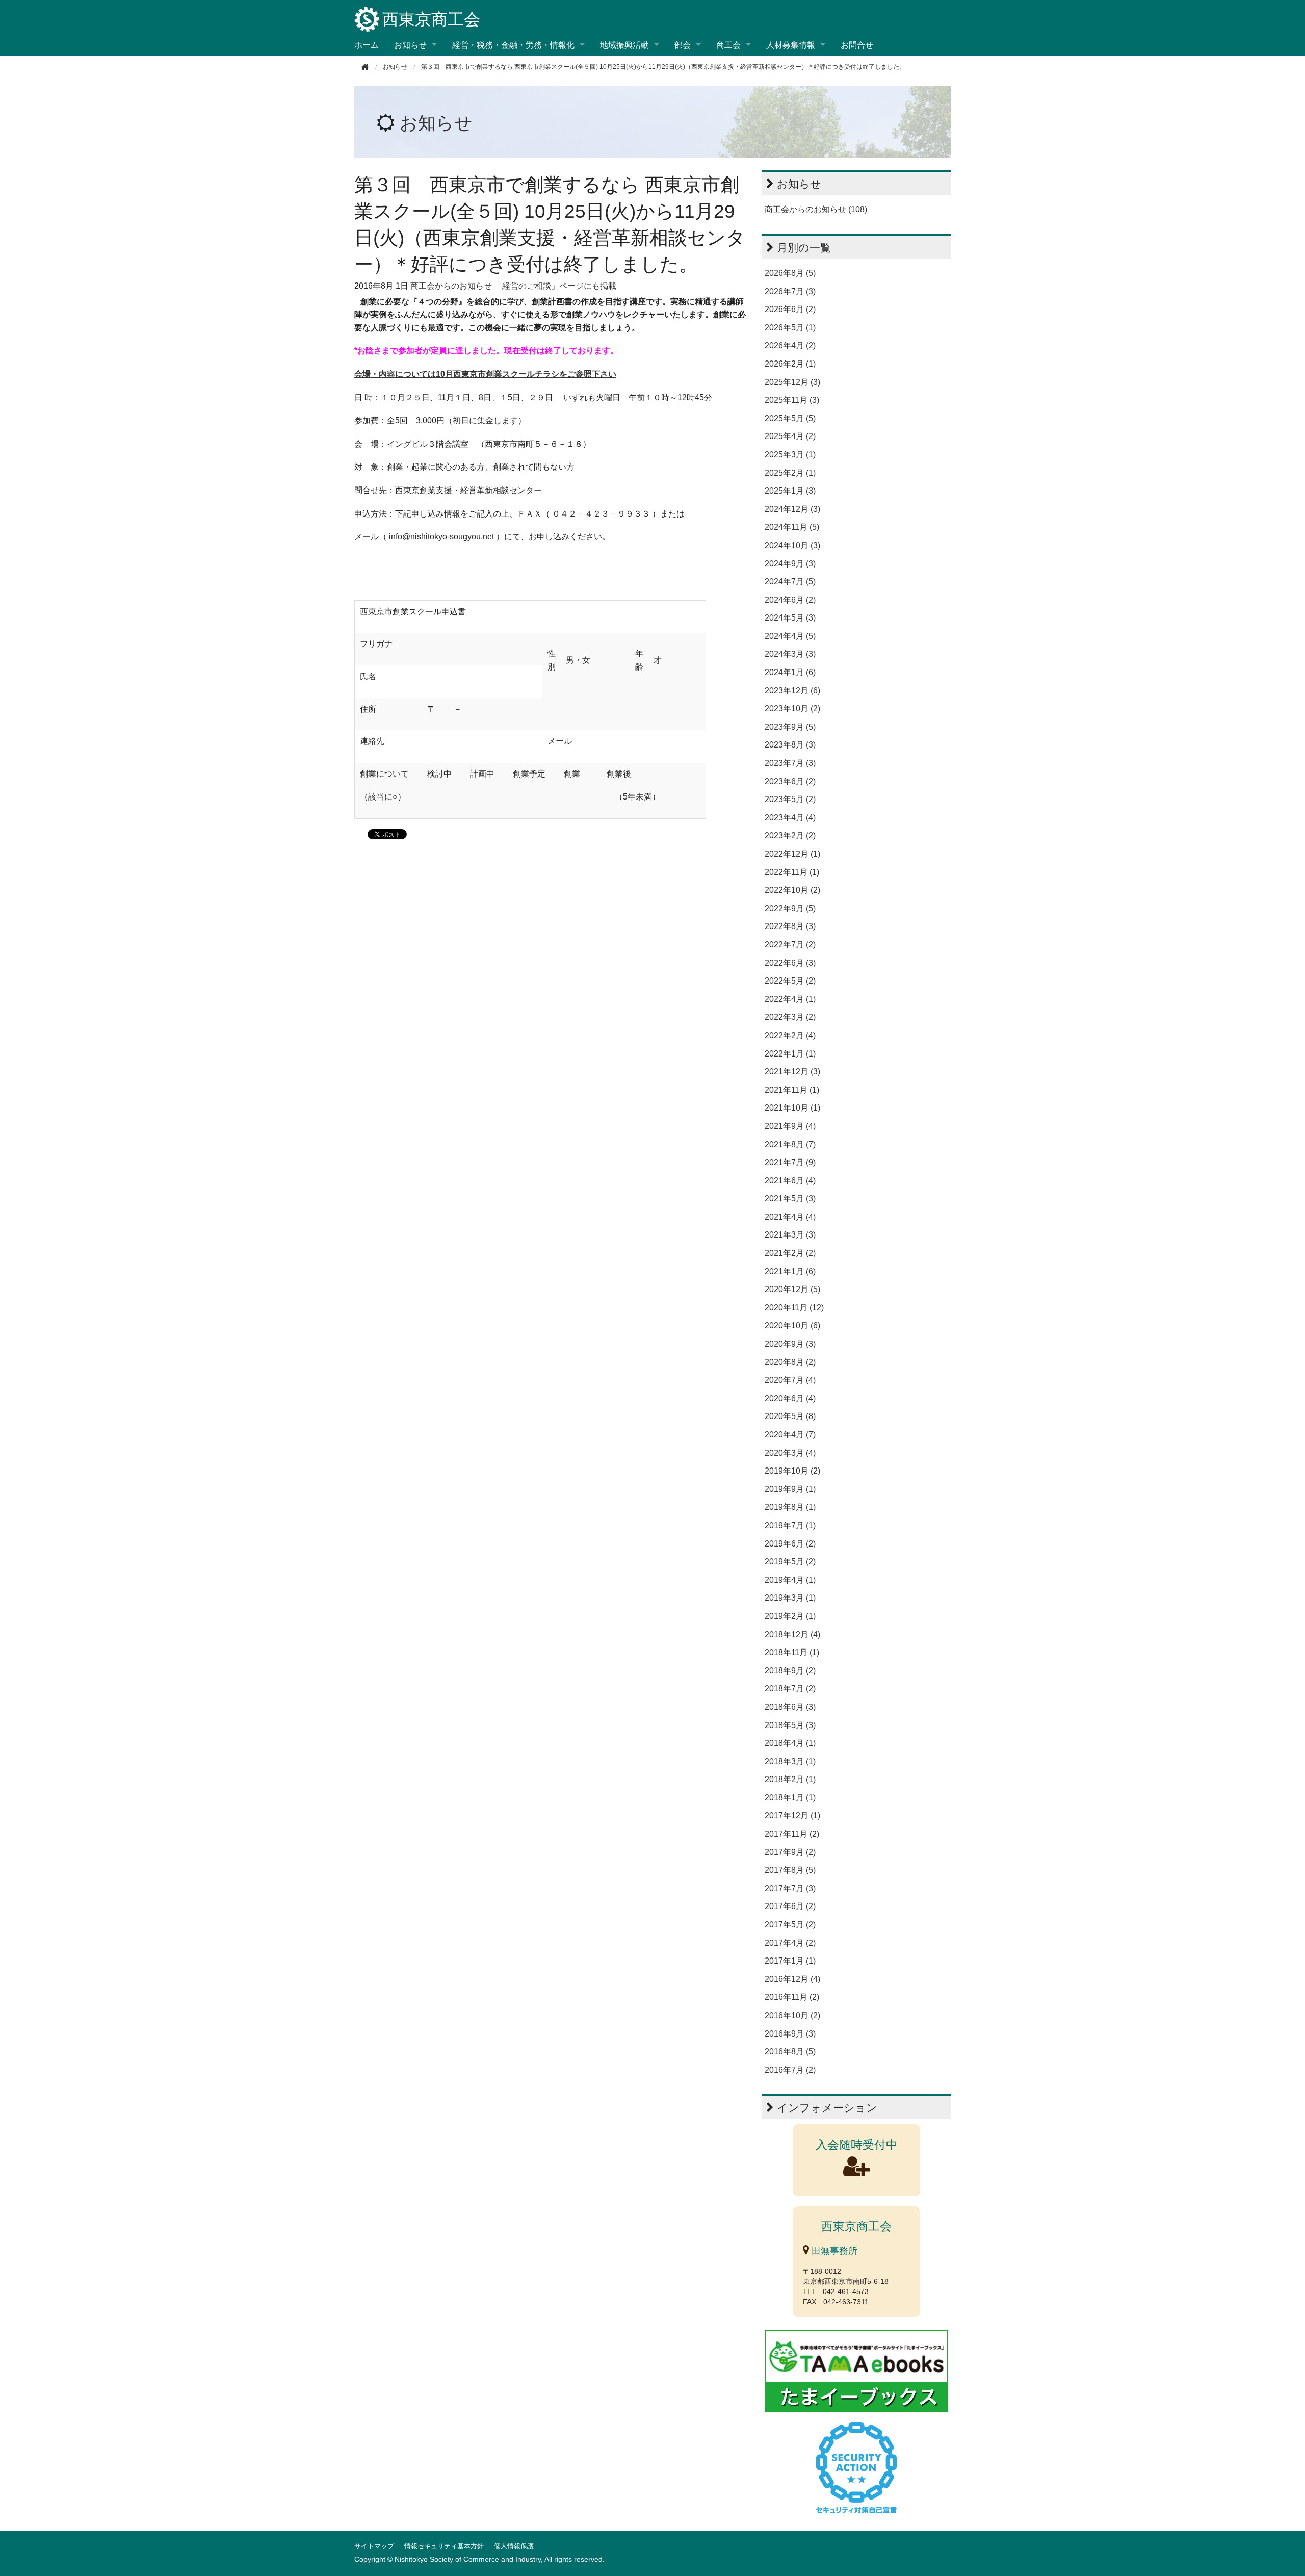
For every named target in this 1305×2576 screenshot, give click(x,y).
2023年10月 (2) (792, 709)
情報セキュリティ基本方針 (444, 2546)
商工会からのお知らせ (451, 286)
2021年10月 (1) (792, 1108)
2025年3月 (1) (790, 455)
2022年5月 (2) (790, 981)
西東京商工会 (431, 19)
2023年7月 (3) (790, 763)
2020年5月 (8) (790, 1416)
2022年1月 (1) (790, 1054)
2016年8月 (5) (790, 2052)
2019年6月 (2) (790, 1544)
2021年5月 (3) (790, 1199)
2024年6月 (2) (790, 600)
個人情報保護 (514, 2546)
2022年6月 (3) (790, 963)
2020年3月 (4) (790, 1453)
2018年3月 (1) (790, 1761)
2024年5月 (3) (790, 618)
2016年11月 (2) (792, 1997)
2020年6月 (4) (790, 1398)
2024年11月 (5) (792, 527)
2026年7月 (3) (790, 291)
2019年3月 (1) (790, 1598)
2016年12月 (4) (792, 1979)
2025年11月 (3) (792, 400)
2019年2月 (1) (790, 1616)
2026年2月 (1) (790, 364)
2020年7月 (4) (790, 1380)
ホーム (367, 45)
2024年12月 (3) (792, 509)
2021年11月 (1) (792, 1090)
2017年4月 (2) (790, 1943)
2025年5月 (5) (790, 418)
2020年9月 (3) (790, 1344)
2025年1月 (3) (790, 491)
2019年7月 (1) (790, 1525)
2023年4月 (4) (790, 818)
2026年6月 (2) (790, 309)
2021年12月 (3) (792, 1072)
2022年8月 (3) (790, 926)
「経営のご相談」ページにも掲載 (555, 286)
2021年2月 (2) (790, 1253)
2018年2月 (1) (790, 1779)
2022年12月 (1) (792, 854)
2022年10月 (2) (792, 890)
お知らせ (436, 123)
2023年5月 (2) (790, 799)
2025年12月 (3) (792, 382)
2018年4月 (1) (790, 1743)
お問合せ (857, 45)
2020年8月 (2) (790, 1362)
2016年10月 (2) (792, 2015)
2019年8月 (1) (790, 1507)
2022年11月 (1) (792, 872)
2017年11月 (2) (792, 1834)
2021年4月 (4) (790, 1217)
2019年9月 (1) (790, 1489)
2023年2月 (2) (790, 835)
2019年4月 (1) (790, 1580)
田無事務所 (833, 2251)
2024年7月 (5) (790, 582)
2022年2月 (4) (790, 1035)
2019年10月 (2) (792, 1471)
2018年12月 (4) (792, 1634)
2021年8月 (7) (790, 1144)
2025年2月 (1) (790, 473)
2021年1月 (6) (790, 1271)
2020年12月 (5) (792, 1289)
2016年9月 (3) (790, 2034)
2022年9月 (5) (790, 908)
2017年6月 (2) (790, 1906)
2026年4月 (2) (790, 345)
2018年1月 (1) (790, 1798)
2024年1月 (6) (790, 672)
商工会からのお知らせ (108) (816, 209)
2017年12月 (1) (792, 1815)
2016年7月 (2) (790, 2070)
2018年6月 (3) (790, 1707)
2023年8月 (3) (790, 745)
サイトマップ (374, 2546)
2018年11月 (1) (792, 1652)
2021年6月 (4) (790, 1181)
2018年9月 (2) (790, 1671)
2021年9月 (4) (790, 1126)
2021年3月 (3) (790, 1235)
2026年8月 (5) (790, 273)
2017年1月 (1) (790, 1961)
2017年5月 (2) (790, 1925)
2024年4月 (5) (790, 636)
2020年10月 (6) (792, 1325)
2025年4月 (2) (790, 436)
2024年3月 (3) (790, 654)
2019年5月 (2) (790, 1562)
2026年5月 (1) (790, 328)
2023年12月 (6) (792, 691)
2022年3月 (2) (790, 1017)
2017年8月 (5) (790, 1870)
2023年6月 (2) (790, 781)
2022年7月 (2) (790, 945)
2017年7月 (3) (790, 1888)
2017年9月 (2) (790, 1852)
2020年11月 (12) (794, 1308)
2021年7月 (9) (790, 1162)
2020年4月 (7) (790, 1435)
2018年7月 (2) (790, 1689)
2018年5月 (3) (790, 1725)
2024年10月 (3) (792, 545)
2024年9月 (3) (790, 564)
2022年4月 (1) (790, 999)
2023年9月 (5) (790, 727)
